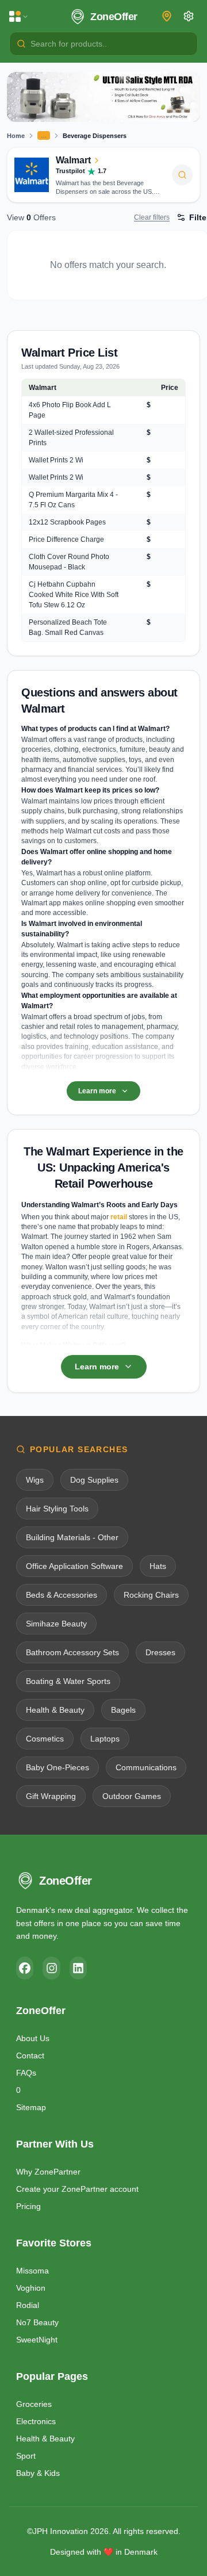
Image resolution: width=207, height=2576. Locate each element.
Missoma (32, 2271)
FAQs (26, 2073)
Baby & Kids (38, 2473)
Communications (146, 1767)
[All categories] (19, 17)
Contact (30, 2056)
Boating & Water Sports (68, 1681)
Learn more (97, 1091)
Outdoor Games (132, 1796)
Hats (158, 1566)
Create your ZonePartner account (77, 2189)
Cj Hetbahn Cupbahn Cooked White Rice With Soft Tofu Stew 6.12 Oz (74, 595)
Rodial (28, 2305)
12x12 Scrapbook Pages (67, 522)
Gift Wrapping (51, 1796)
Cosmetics (45, 1739)
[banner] (103, 97)
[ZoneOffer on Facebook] (25, 1968)
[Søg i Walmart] (182, 175)
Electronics (36, 2421)
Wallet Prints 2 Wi (56, 460)
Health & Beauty (55, 1710)
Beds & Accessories (62, 1595)
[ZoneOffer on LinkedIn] (78, 1968)
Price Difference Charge (66, 539)
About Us (33, 2038)
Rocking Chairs (151, 1595)
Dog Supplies (94, 1480)
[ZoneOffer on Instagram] (51, 1968)
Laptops (105, 1739)
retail (119, 1217)
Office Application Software (74, 1566)
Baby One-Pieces (57, 1767)
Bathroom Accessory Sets (72, 1652)
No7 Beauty (37, 2322)
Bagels (123, 1710)
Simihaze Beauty (56, 1624)
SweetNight (37, 2340)
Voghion (31, 2288)
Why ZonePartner (48, 2172)
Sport (26, 2456)
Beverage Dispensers (95, 136)
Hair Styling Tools (57, 1509)
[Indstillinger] (189, 16)
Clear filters (152, 217)
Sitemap (31, 2107)
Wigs (35, 1480)
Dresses (160, 1652)
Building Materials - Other (72, 1537)
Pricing (28, 2206)
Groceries (34, 2404)
